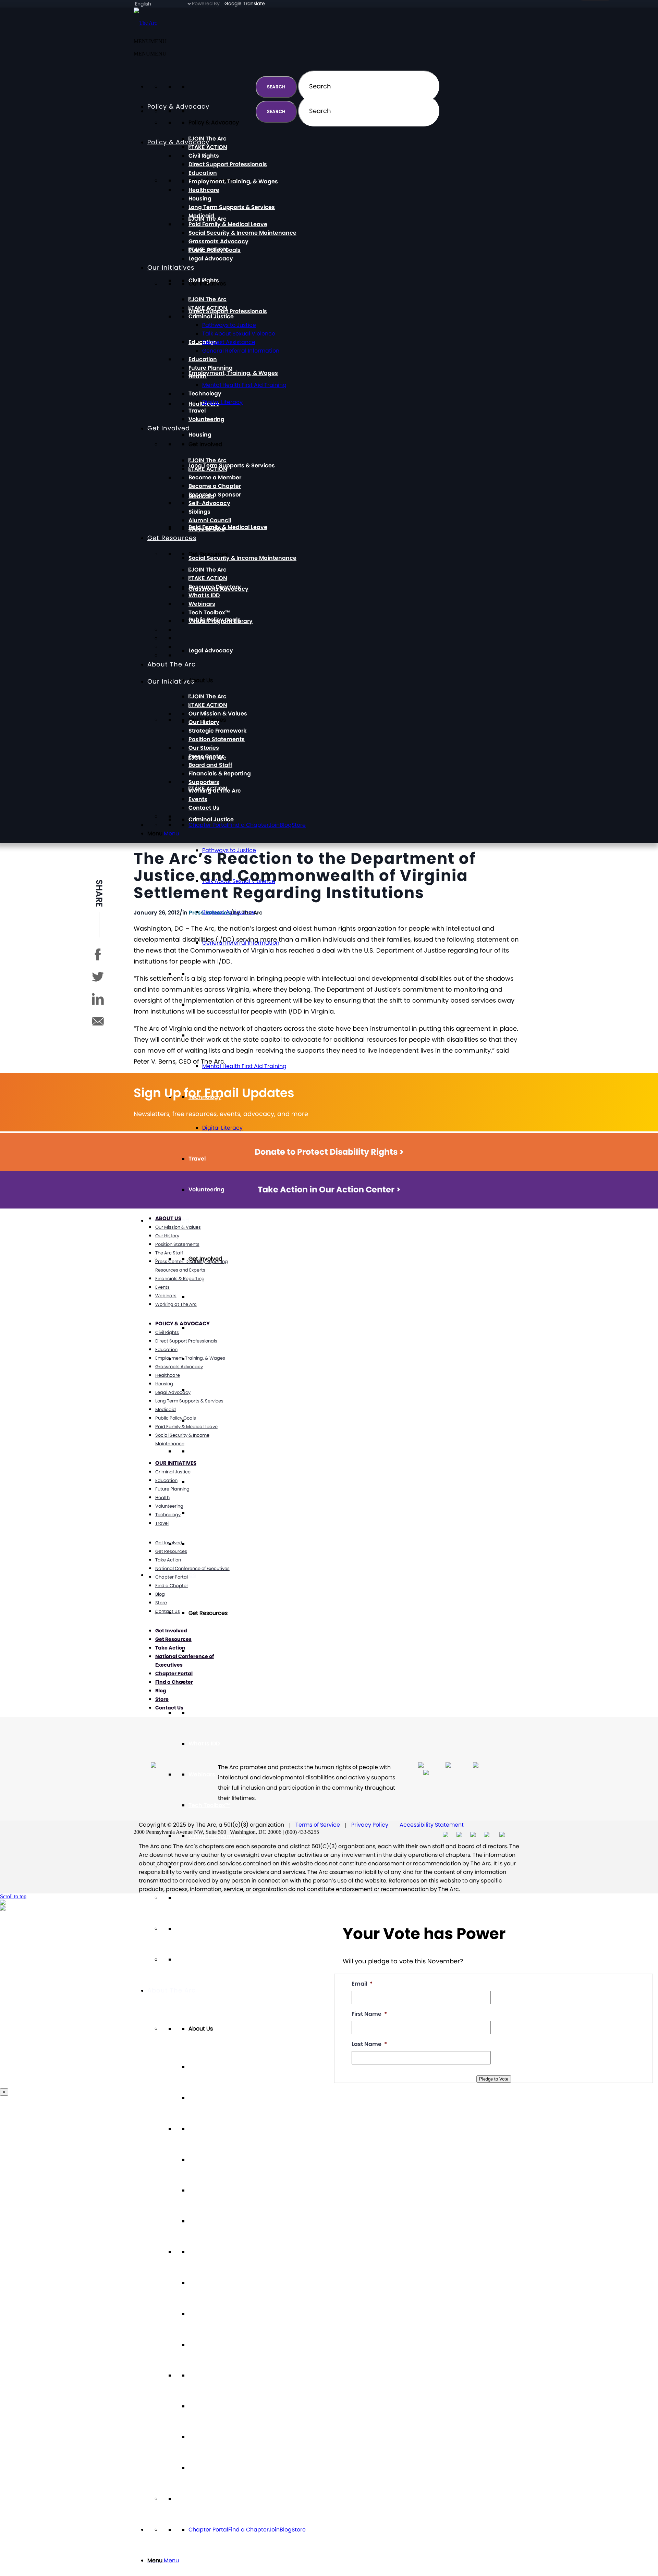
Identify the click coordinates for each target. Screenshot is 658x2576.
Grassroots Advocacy (218, 241)
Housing (200, 435)
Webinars (202, 1774)
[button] (150, 54)
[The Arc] (145, 23)
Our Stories (204, 2252)
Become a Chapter (215, 1390)
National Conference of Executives (192, 1568)
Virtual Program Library (221, 1836)
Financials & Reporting (220, 2345)
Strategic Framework (217, 2190)
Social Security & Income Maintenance (242, 558)
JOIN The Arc (209, 1297)
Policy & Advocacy (178, 142)
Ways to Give (207, 1544)
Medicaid (201, 216)
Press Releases (210, 913)
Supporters (204, 2375)
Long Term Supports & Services (232, 465)
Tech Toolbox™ (209, 1805)
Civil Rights (204, 156)
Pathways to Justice (229, 325)
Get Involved (169, 428)
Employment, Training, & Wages (233, 373)
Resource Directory (215, 1713)
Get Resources (172, 538)
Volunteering (206, 1189)
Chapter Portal (208, 2530)
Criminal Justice (211, 819)
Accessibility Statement (432, 1825)
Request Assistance (229, 342)
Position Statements (217, 2221)
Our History (204, 2160)
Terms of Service (318, 1825)
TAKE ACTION (209, 1328)
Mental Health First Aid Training (244, 1066)
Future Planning (211, 368)
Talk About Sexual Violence (239, 334)
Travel (197, 1159)
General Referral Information (241, 351)
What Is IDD (204, 1744)
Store (299, 2530)
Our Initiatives (171, 267)
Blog (286, 2530)
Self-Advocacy (209, 1451)
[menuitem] (336, 2561)
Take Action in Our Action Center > (329, 1189)
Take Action (168, 1560)
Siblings (199, 1482)
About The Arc (172, 1990)
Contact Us (204, 2468)
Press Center (206, 2283)
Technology (205, 394)
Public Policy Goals (215, 250)
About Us (168, 1218)
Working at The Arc (215, 2406)
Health (198, 376)
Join (274, 2530)
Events (198, 2437)
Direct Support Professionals (228, 311)
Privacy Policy (370, 1825)
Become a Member (215, 477)
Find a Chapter (248, 2530)
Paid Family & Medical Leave (228, 527)
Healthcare (204, 190)
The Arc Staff (169, 1253)
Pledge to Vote (494, 2079)
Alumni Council (210, 1513)
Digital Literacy (222, 1128)
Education (203, 173)
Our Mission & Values (218, 2129)
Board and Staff (210, 2314)
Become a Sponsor (215, 1420)
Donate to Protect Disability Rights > (329, 1152)
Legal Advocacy (211, 651)
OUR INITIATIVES (176, 1463)
